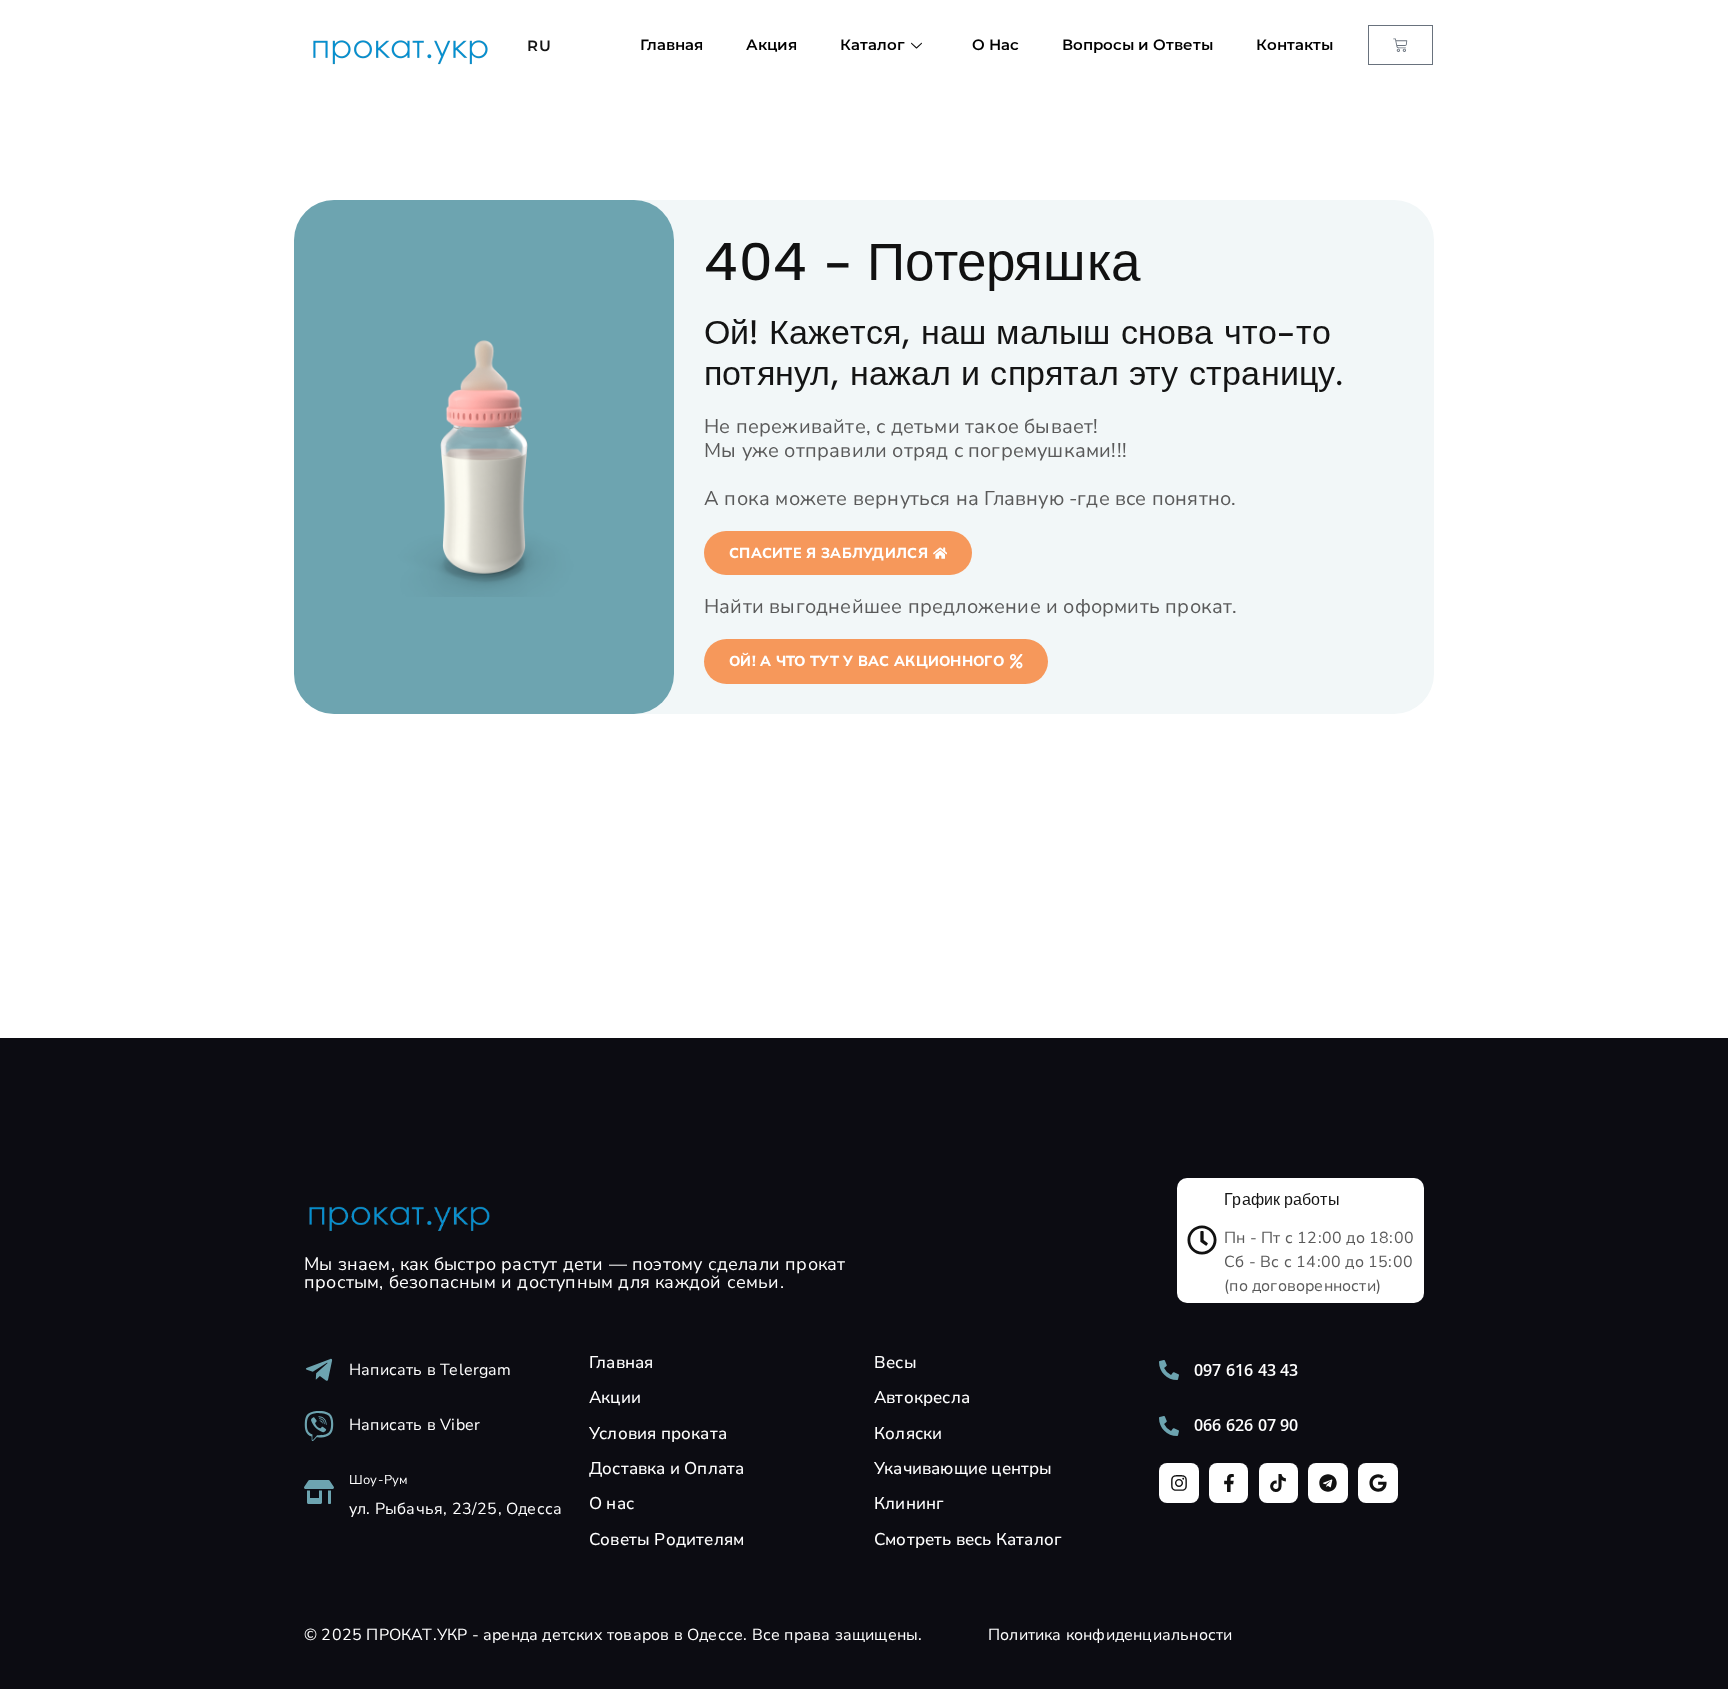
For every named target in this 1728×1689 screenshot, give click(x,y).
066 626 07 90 (1246, 1425)
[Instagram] (1179, 1483)
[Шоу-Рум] (319, 1492)
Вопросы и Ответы (1137, 44)
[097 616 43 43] (1169, 1370)
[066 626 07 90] (1169, 1426)
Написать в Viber (414, 1425)
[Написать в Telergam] (319, 1370)
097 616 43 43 (1246, 1370)
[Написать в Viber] (319, 1426)
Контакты (1294, 44)
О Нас (995, 44)
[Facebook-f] (1229, 1483)
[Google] (1378, 1483)
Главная (671, 44)
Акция (771, 44)
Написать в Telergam (430, 1370)
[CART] (1400, 45)
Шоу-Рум (378, 1480)
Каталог (872, 44)
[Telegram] (1328, 1483)
